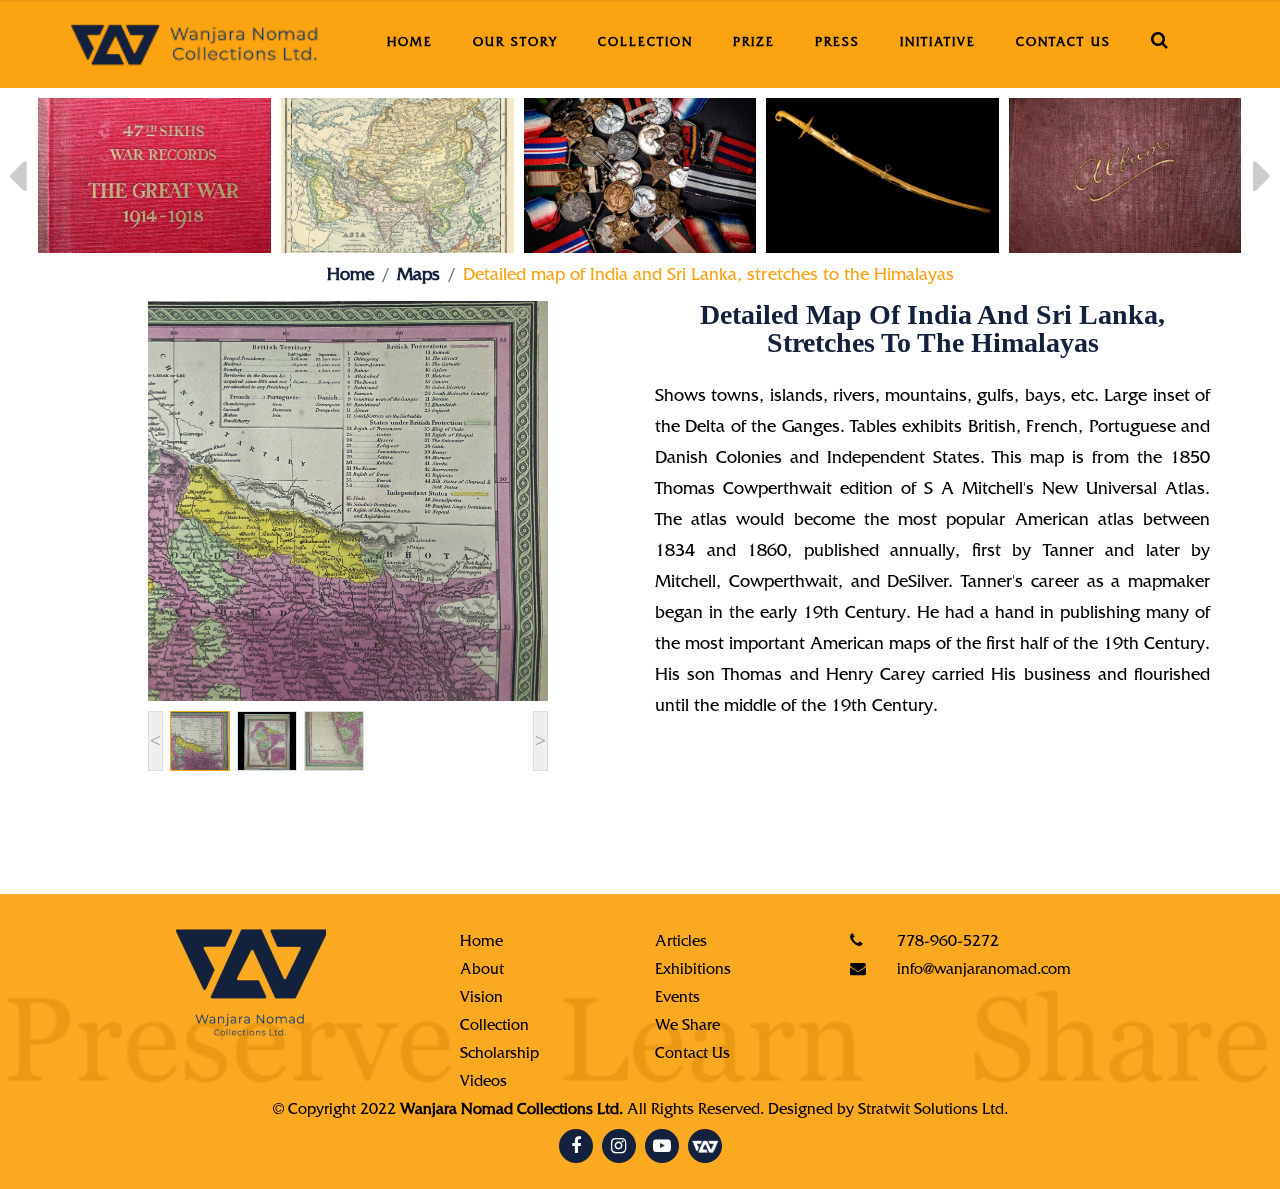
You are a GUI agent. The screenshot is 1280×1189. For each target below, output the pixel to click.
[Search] (1160, 44)
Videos (483, 1083)
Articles (681, 943)
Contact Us (1063, 43)
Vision (481, 999)
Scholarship (499, 1055)
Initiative (938, 43)
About (482, 971)
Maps (418, 277)
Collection (645, 43)
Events (677, 999)
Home (410, 43)
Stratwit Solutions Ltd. (933, 1111)
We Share (687, 1027)
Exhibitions (693, 971)
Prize (754, 43)
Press (837, 43)
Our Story (515, 43)
